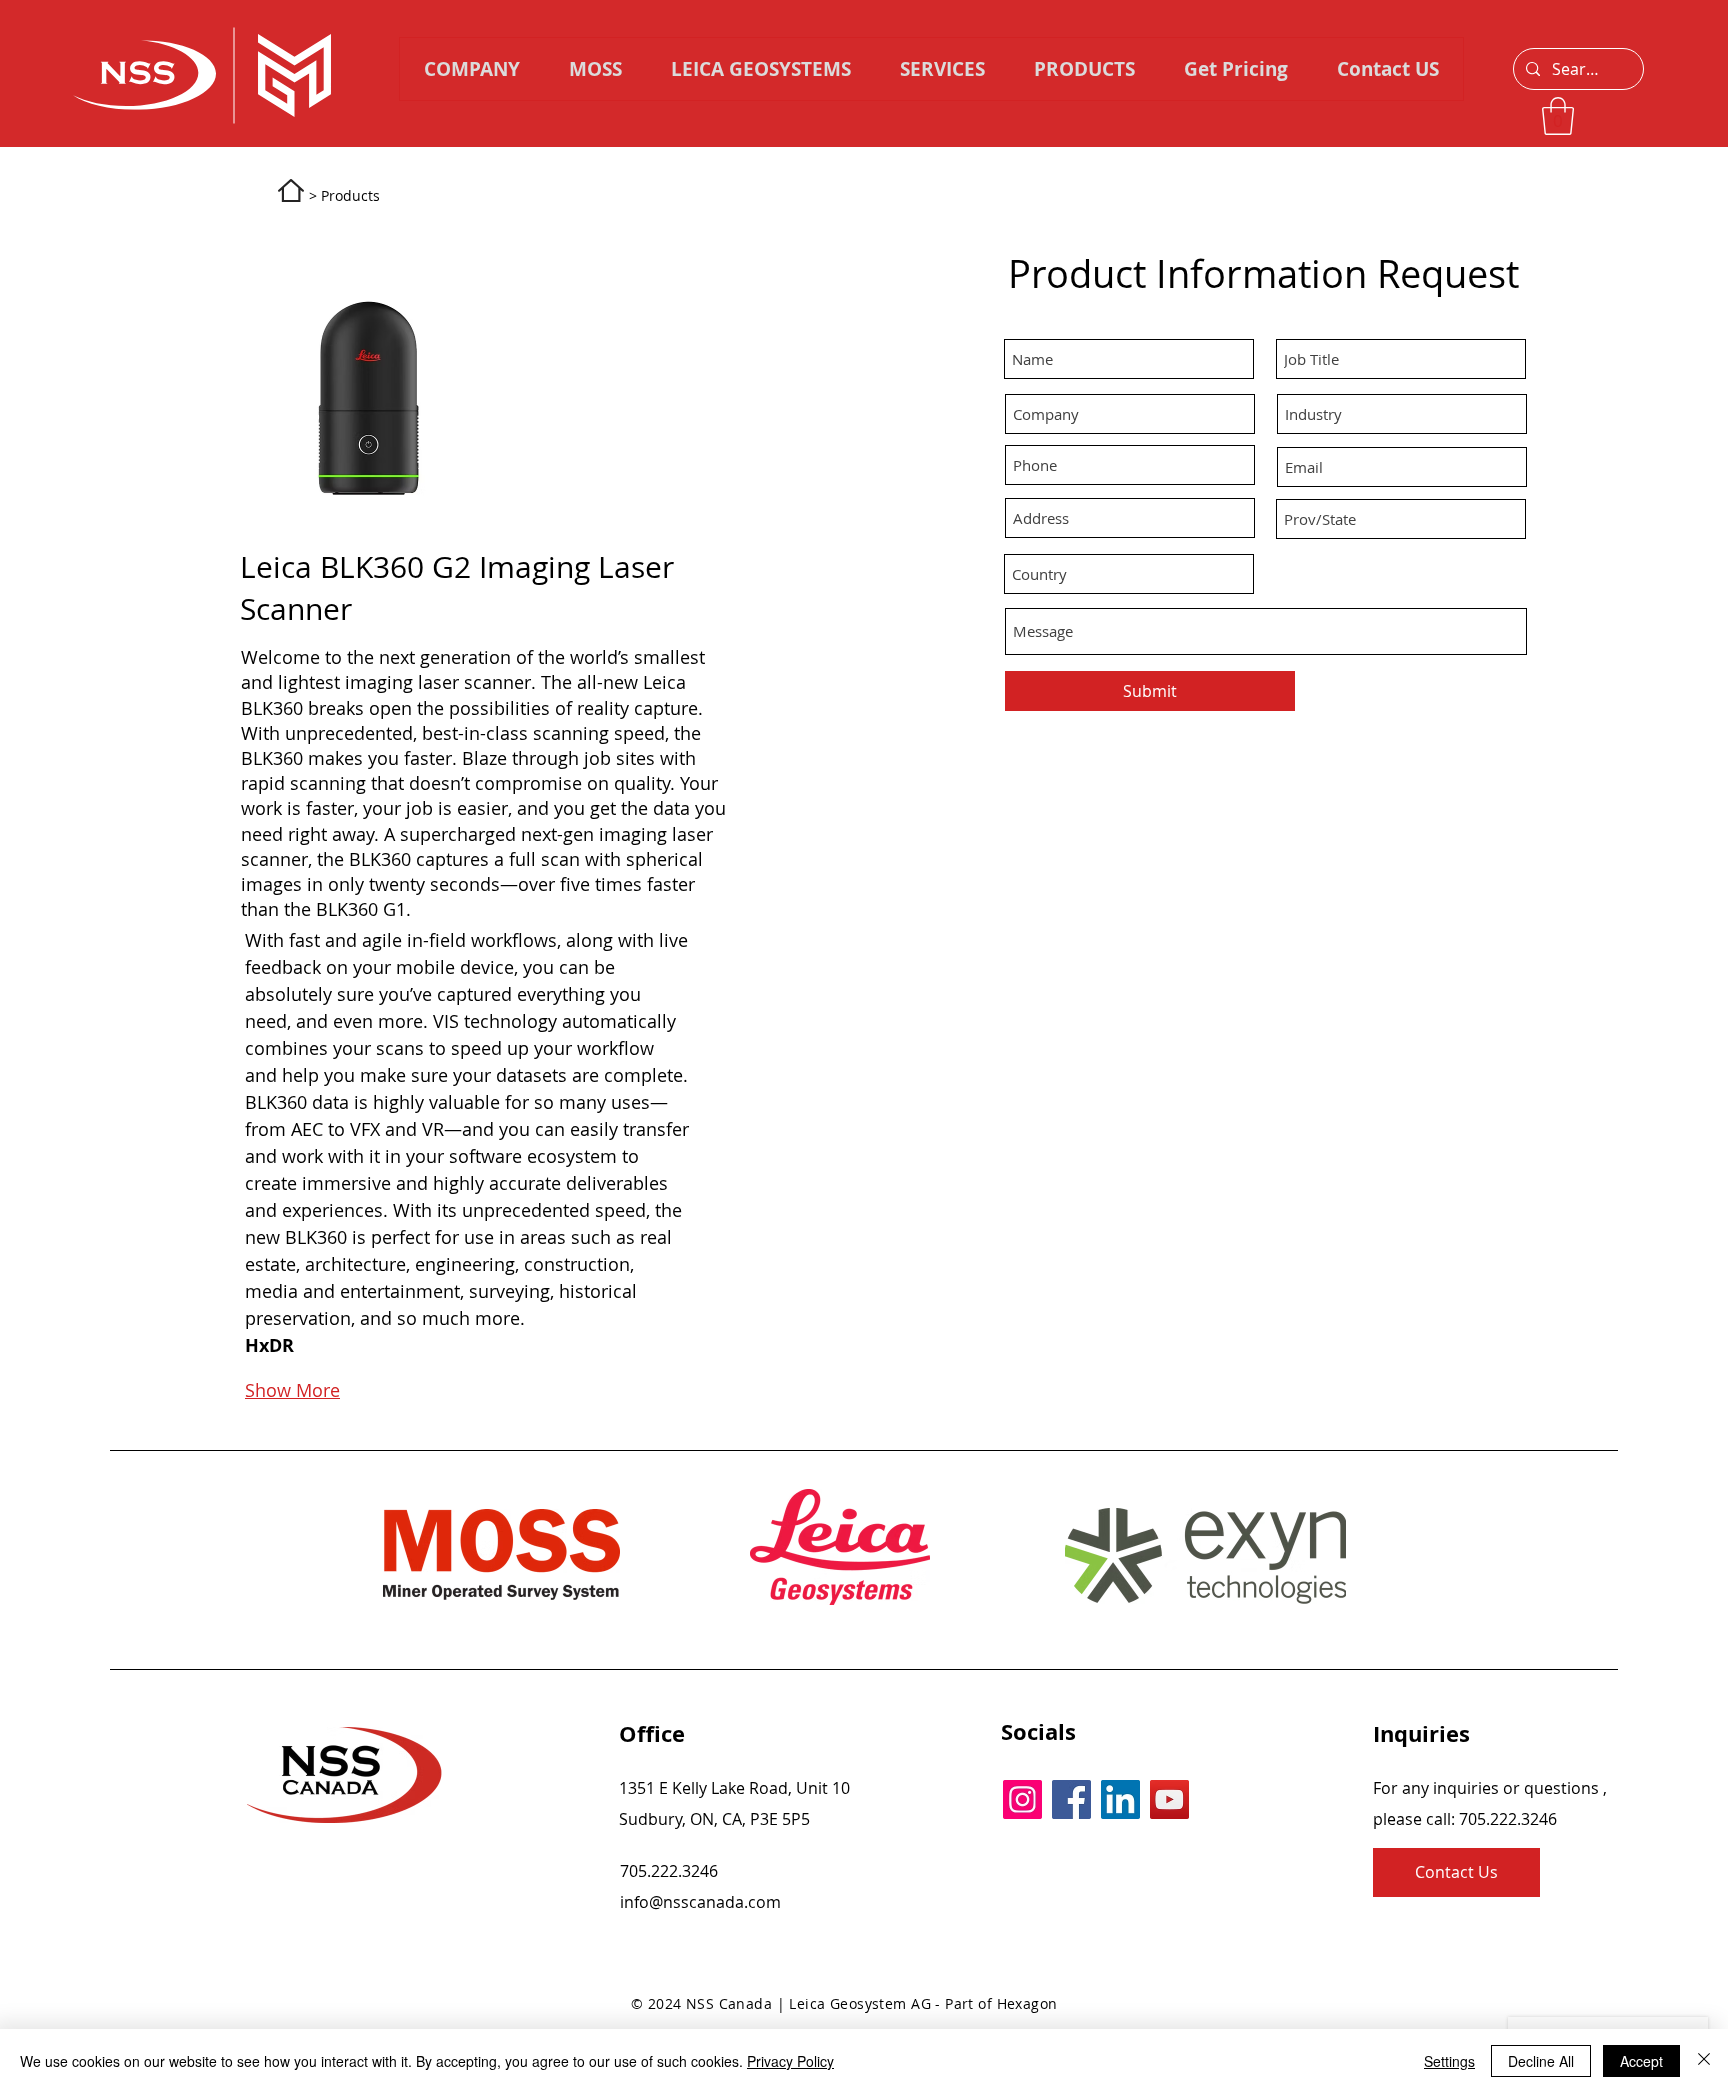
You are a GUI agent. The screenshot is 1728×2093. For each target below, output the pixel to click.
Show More (292, 1390)
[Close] (1704, 2061)
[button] (1084, 69)
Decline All (1541, 2061)
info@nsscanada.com (700, 1902)
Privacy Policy (790, 2061)
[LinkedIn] (1120, 1799)
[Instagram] (1022, 1799)
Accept (1641, 2061)
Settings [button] (1449, 2061)
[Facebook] (1071, 1799)
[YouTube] (1169, 1799)
